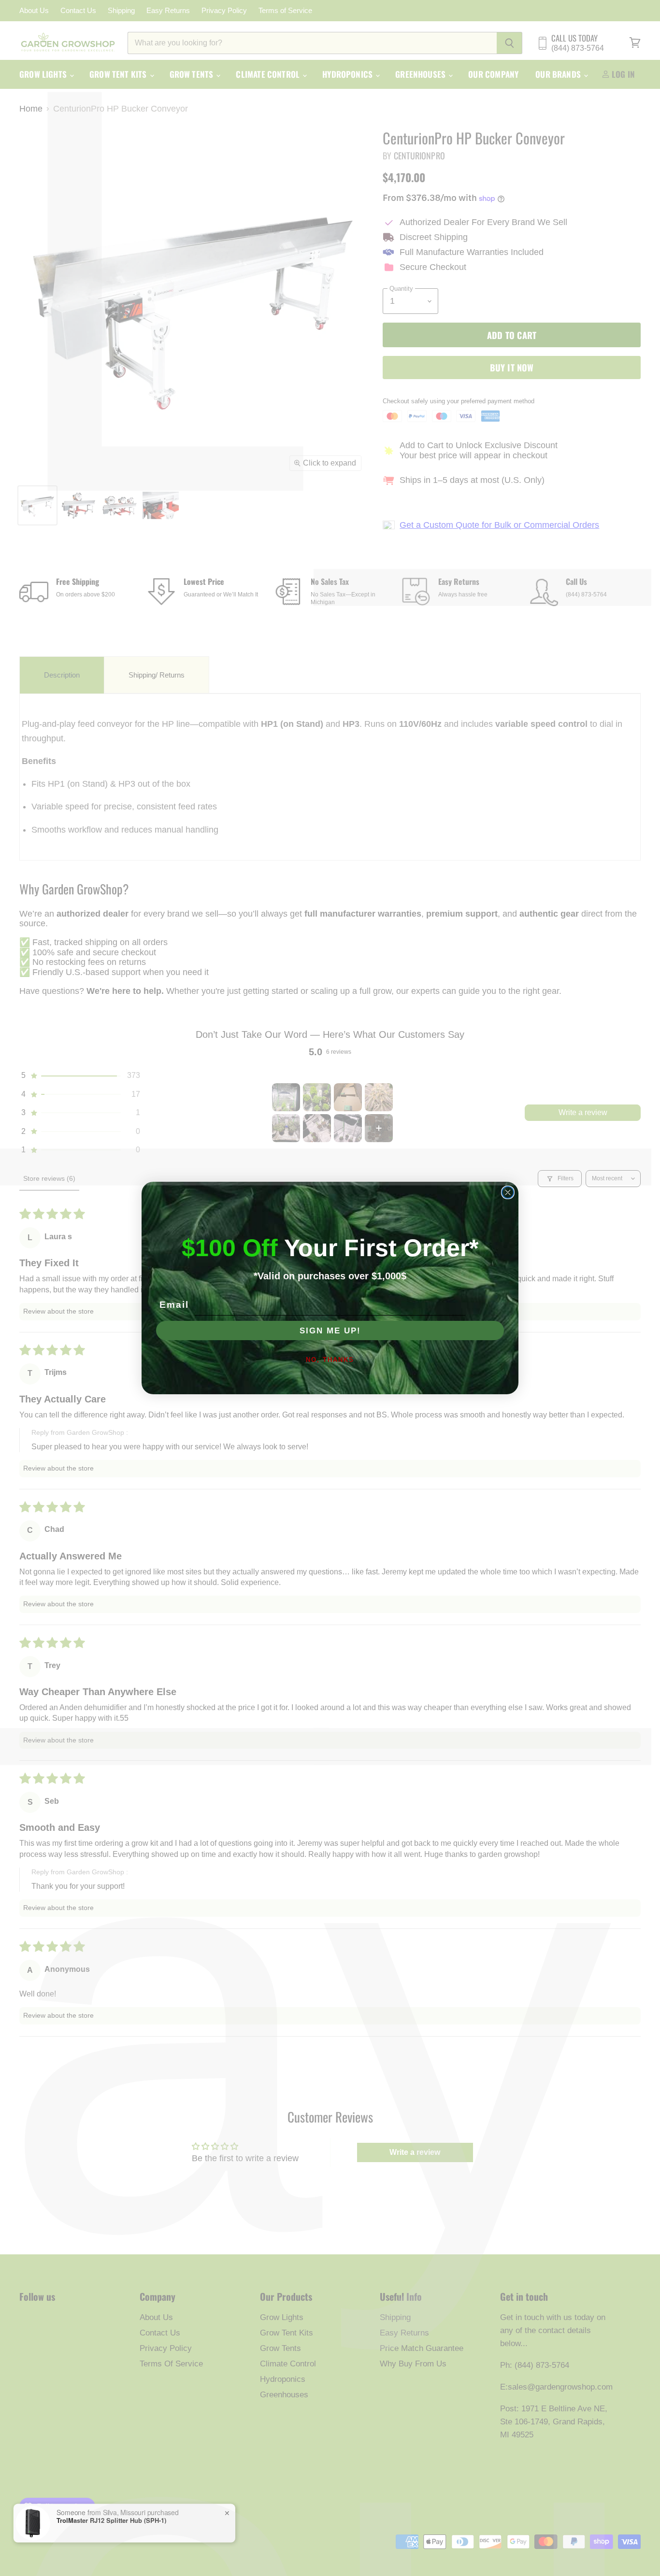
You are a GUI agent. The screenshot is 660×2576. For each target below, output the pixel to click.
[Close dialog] (508, 1192)
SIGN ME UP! (330, 1331)
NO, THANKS (330, 1360)
